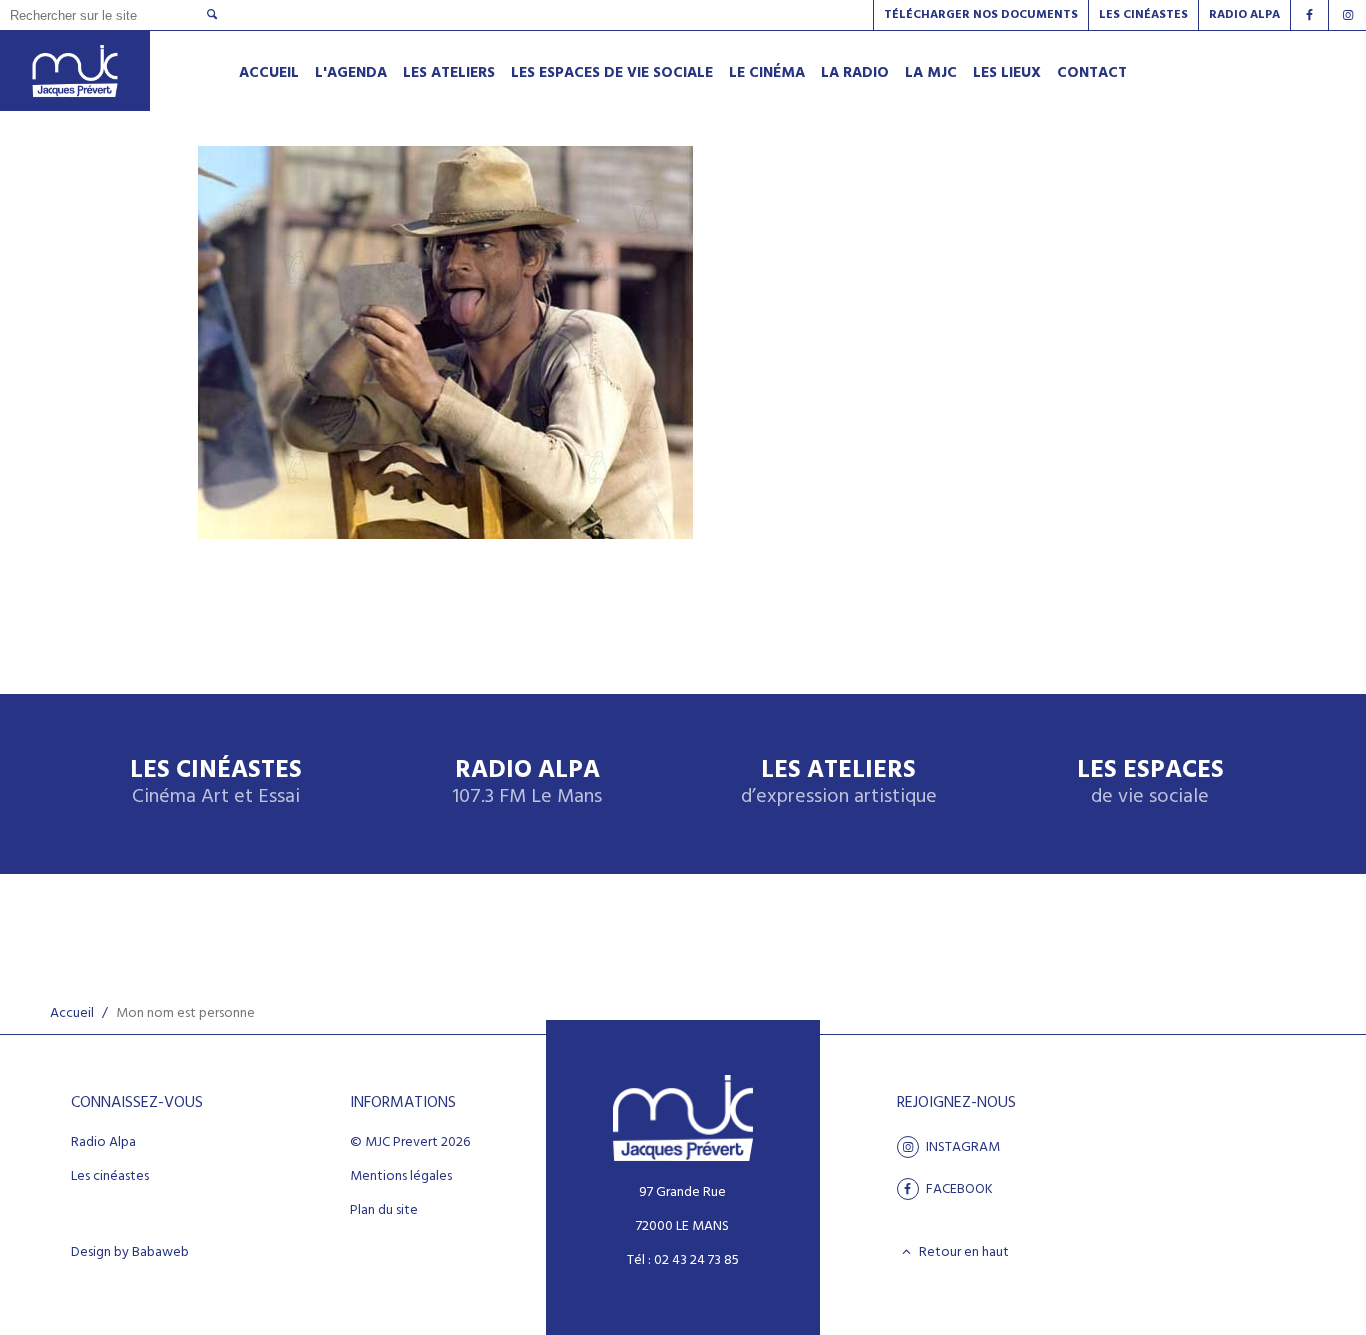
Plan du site (384, 1211)
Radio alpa (1244, 15)
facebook (958, 1189)
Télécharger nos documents (981, 15)
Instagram (961, 1147)
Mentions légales (401, 1177)
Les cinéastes (110, 1177)
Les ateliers (839, 783)
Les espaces (1150, 783)
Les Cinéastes (1143, 15)
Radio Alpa (527, 783)
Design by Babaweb (130, 1253)
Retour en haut (962, 1252)
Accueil (72, 1013)
